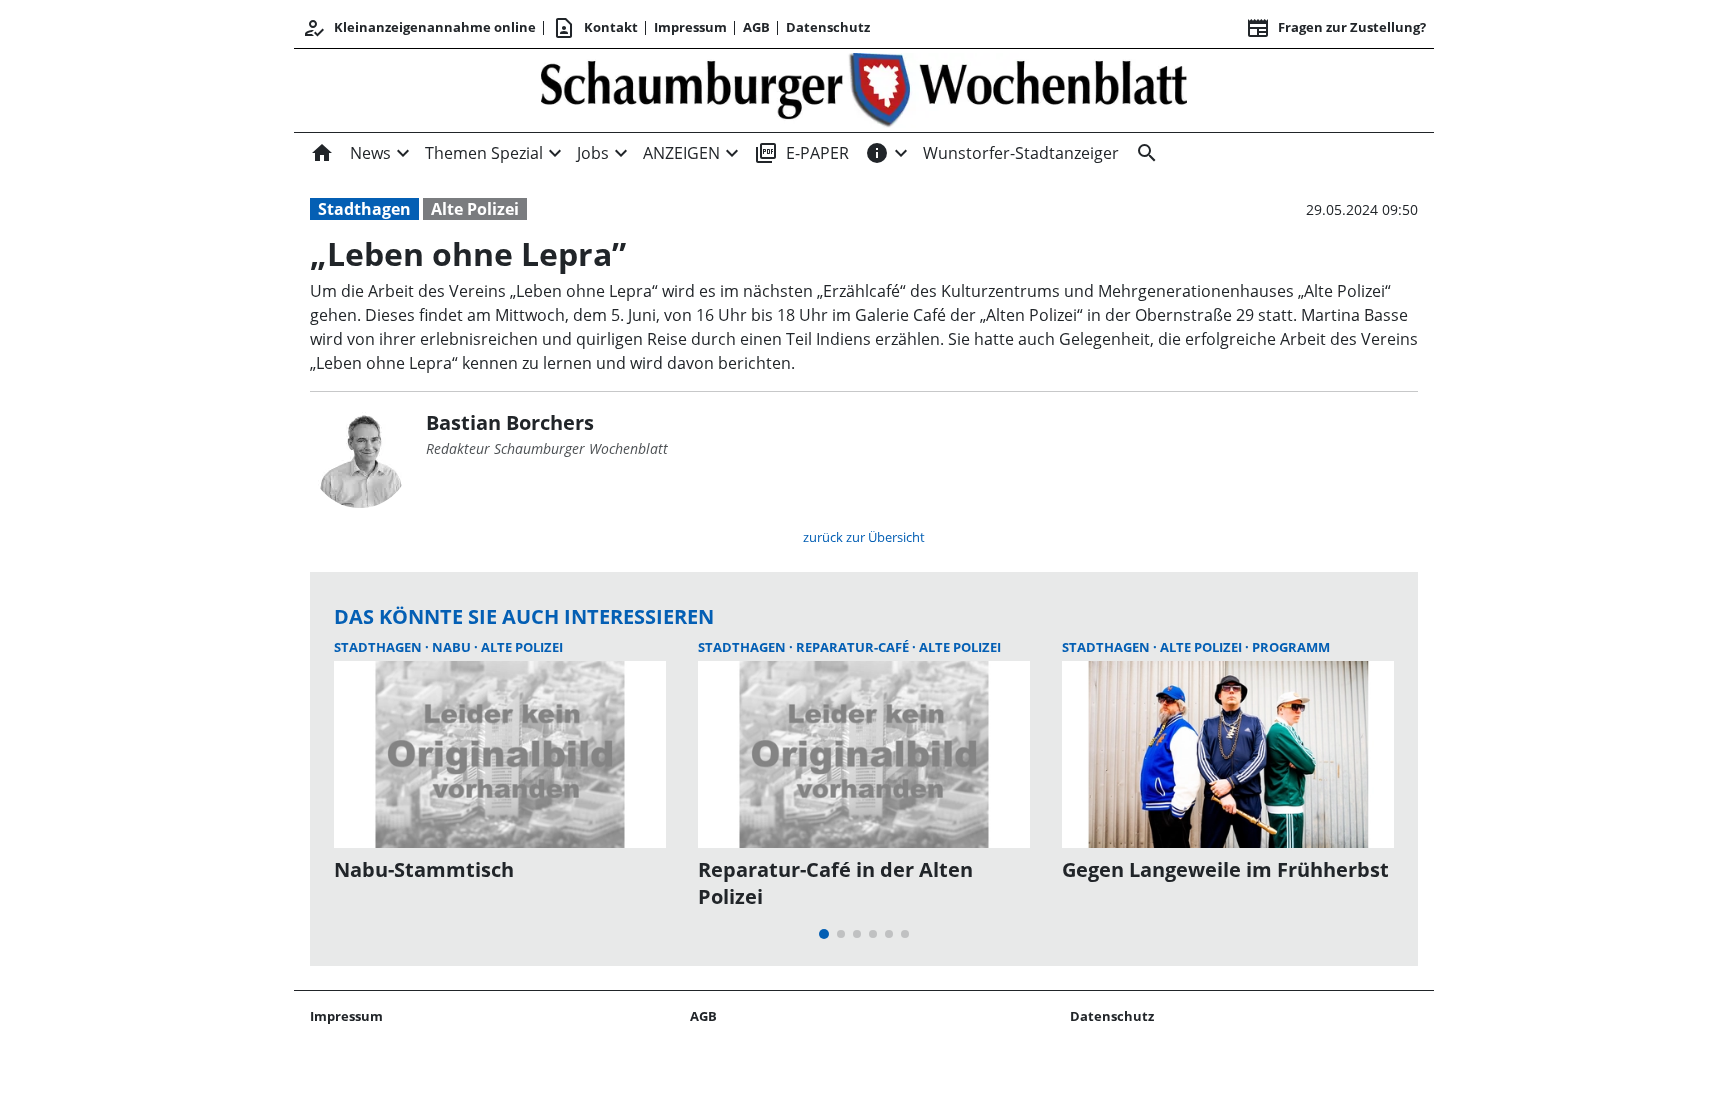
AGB (756, 27)
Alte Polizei (475, 209)
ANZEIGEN (681, 153)
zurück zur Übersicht (864, 537)
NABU (453, 647)
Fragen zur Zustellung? (1336, 28)
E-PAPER (801, 153)
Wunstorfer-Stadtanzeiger (1021, 153)
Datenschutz (828, 27)
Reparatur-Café (854, 647)
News (370, 153)
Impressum (690, 27)
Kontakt (595, 28)
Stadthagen (364, 209)
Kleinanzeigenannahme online (419, 28)
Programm (1291, 647)
